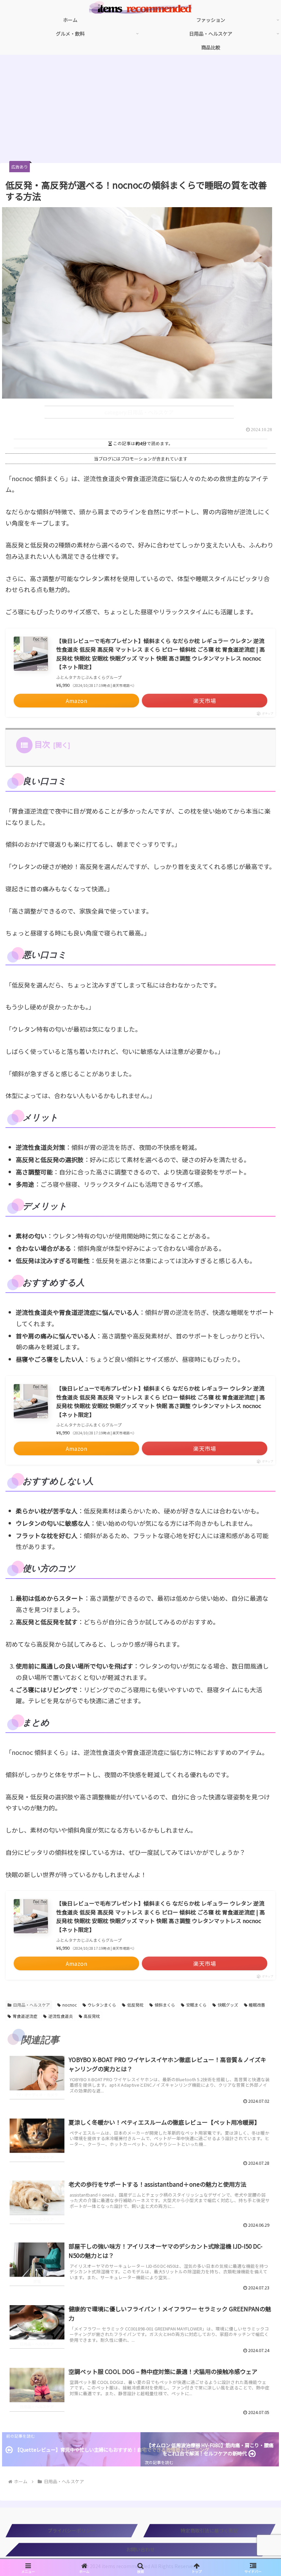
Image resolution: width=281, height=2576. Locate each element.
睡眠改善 (257, 2005)
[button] (260, 1625)
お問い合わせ (140, 2549)
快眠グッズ (228, 2005)
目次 (42, 744)
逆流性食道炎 (61, 2016)
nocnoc (70, 2005)
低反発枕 (135, 2005)
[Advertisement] (140, 111)
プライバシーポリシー (72, 2530)
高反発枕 (92, 2016)
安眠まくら (196, 2005)
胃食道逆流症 (25, 2016)
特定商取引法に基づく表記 (209, 2530)
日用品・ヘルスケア (32, 2005)
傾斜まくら (165, 2005)
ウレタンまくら (102, 2005)
